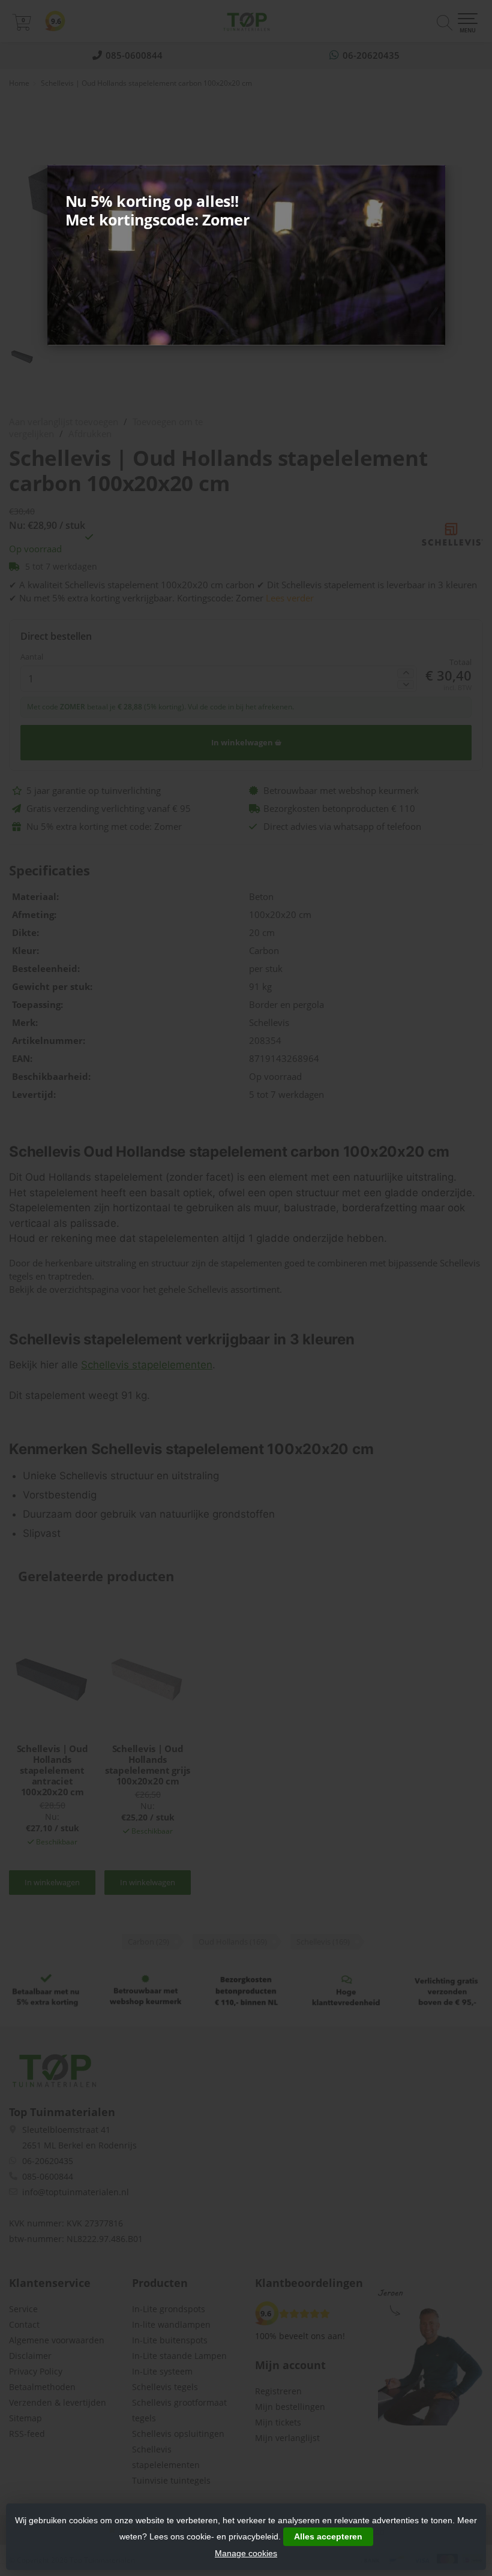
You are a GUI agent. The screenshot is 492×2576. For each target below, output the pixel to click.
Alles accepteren (328, 2536)
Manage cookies (246, 2553)
